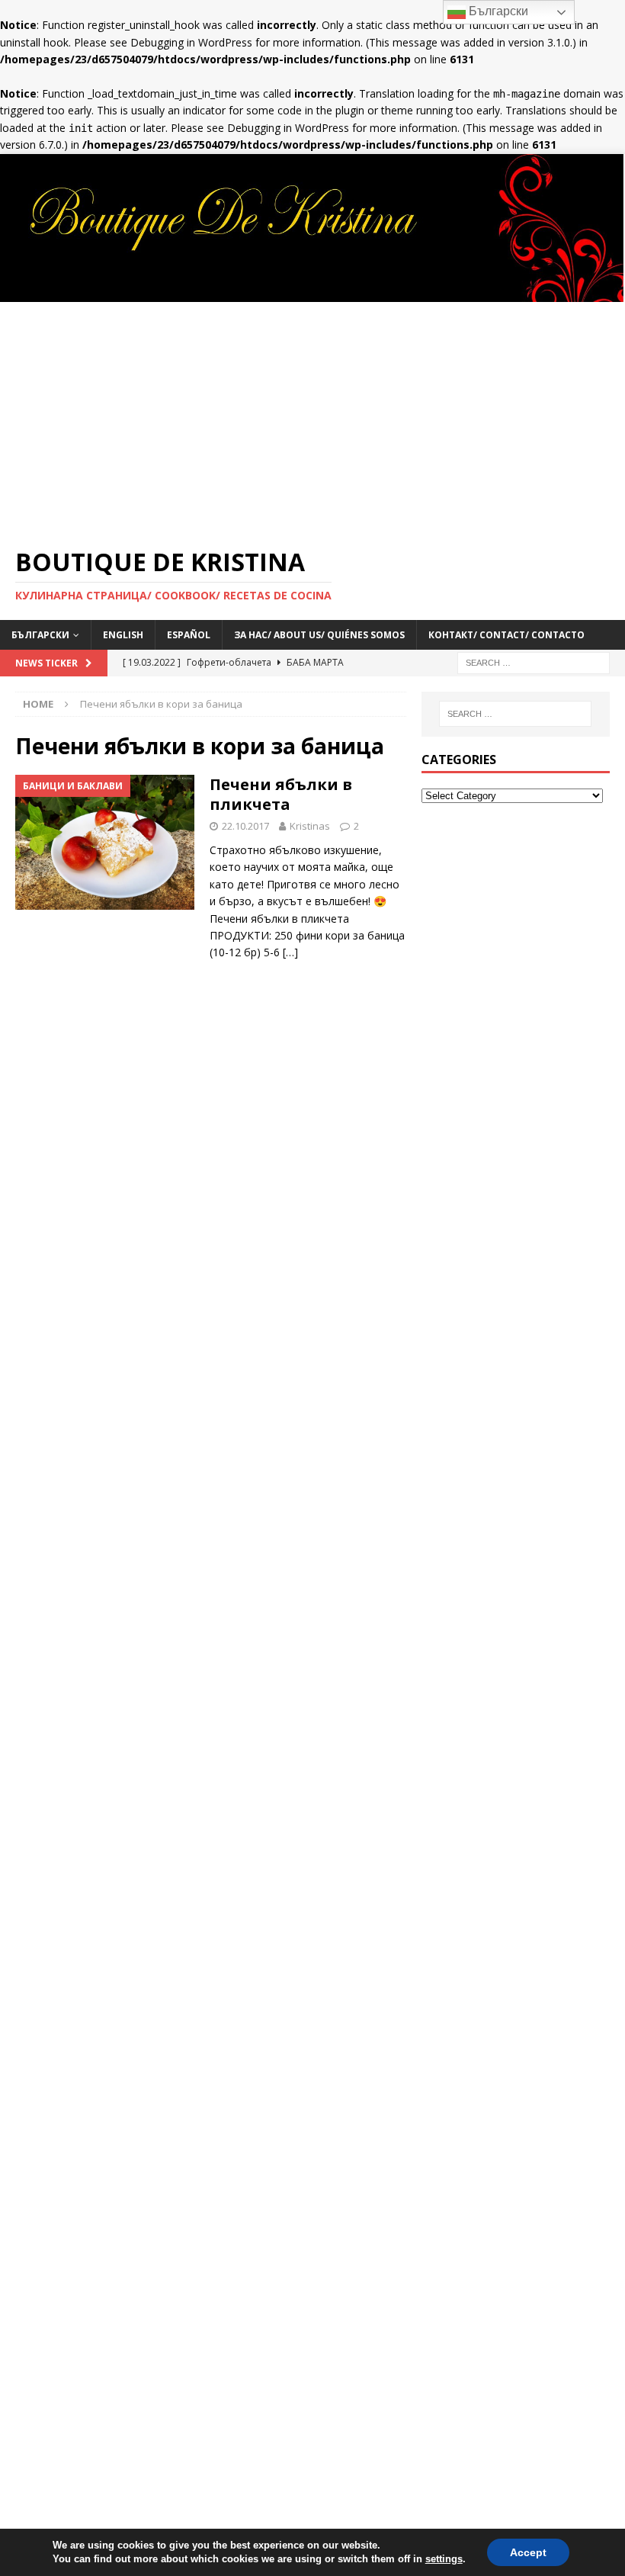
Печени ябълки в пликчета (281, 794)
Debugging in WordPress (191, 42)
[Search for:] (534, 662)
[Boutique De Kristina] (312, 292)
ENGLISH (123, 635)
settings (444, 2559)
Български (497, 11)
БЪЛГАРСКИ (40, 635)
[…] (290, 952)
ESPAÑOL (189, 635)
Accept (528, 2552)
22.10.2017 (245, 826)
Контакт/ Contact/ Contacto (506, 635)
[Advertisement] (312, 416)
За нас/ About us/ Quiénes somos (319, 635)
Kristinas (310, 826)
